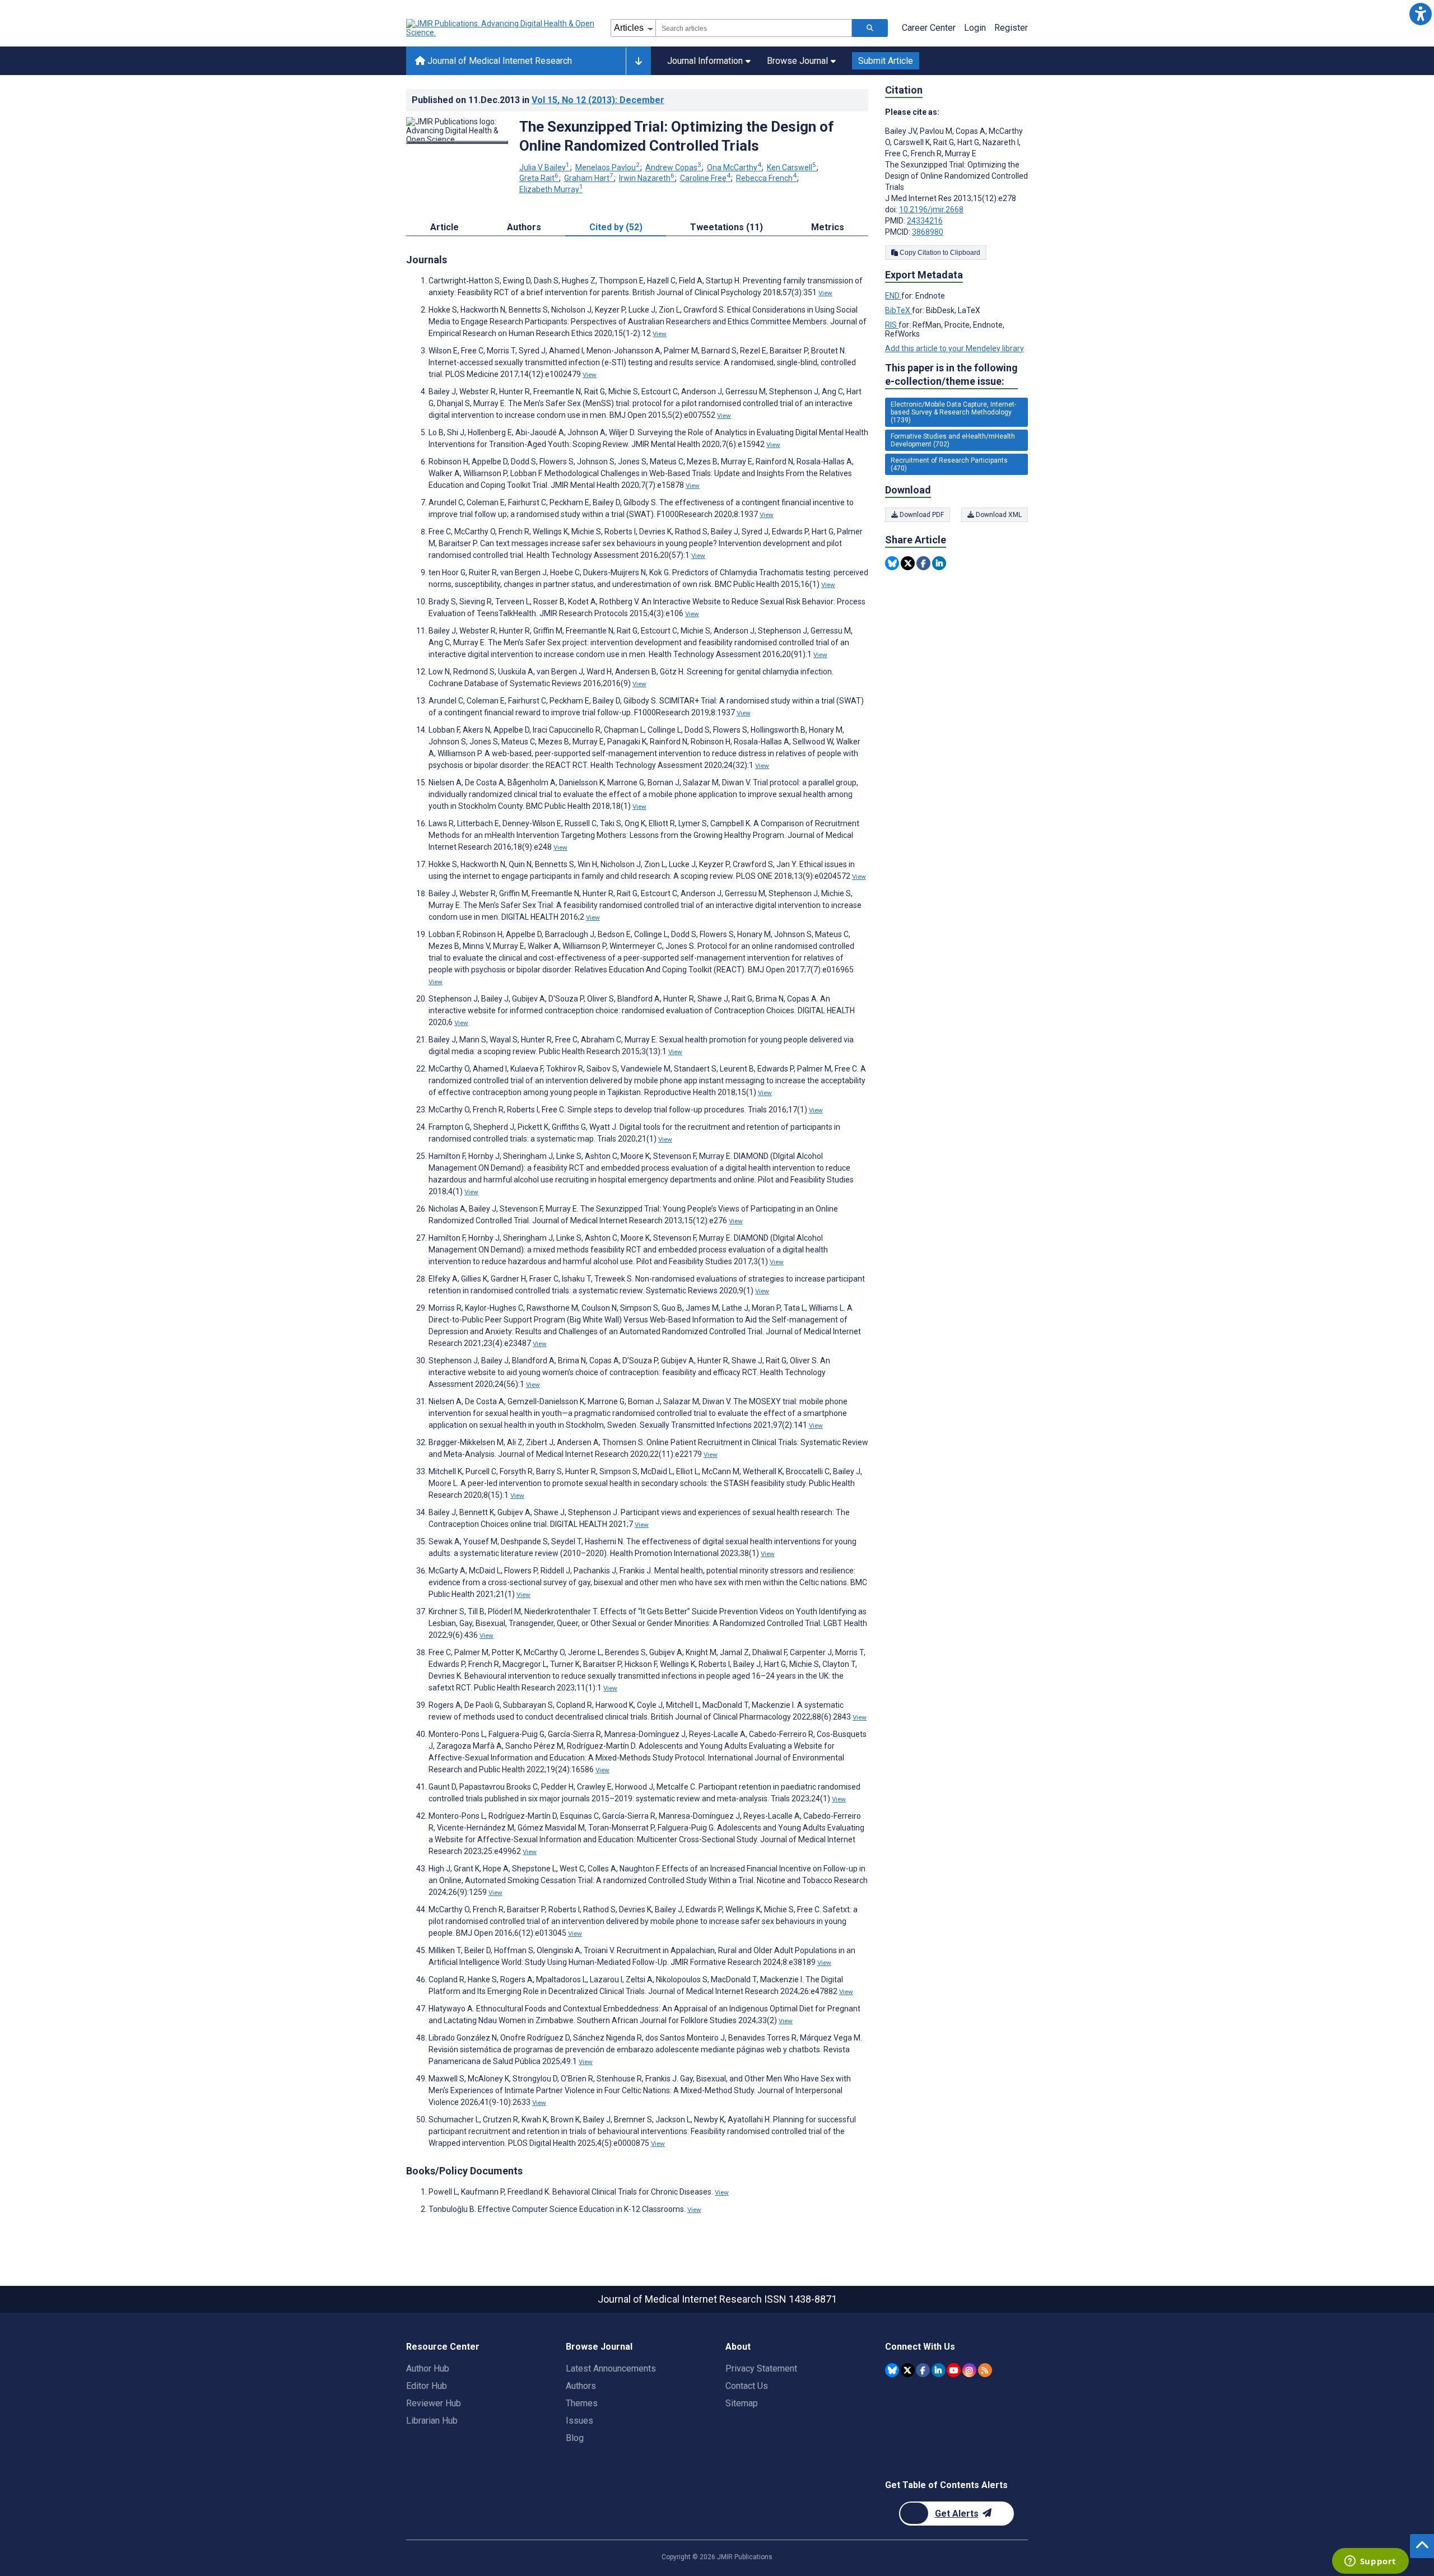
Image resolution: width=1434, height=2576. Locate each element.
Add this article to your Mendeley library (955, 348)
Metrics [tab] (828, 227)
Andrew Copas (673, 167)
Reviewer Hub (434, 2403)
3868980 (928, 232)
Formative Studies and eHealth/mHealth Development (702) (953, 440)
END (893, 296)
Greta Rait (539, 178)
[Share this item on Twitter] (908, 563)
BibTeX (898, 310)
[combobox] (754, 28)
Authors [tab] (524, 227)
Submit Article (886, 61)
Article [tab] (444, 227)
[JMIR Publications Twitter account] (908, 2370)
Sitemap (742, 2403)
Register (1011, 28)
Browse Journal (797, 61)
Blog (575, 2438)
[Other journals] (638, 61)
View (825, 293)
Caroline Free (705, 178)
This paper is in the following (951, 374)
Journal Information (705, 61)
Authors (581, 2386)
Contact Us (747, 2386)
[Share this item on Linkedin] (939, 563)
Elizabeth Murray (551, 189)
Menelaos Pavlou (607, 167)
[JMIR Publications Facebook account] (923, 2370)
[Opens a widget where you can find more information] (1370, 2562)
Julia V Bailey (544, 167)
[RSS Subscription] (985, 2370)
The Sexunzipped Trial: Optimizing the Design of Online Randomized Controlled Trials (677, 136)
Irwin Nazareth (647, 178)
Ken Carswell (792, 167)
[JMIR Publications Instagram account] (969, 2370)
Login (975, 28)
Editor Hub (427, 2386)
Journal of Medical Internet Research (499, 61)
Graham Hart (589, 178)
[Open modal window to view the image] (457, 142)
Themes (582, 2403)
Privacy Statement (761, 2368)
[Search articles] (870, 28)
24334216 (925, 221)
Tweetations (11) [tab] (727, 227)
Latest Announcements (611, 2368)
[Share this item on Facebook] (923, 563)
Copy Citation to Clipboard (939, 253)
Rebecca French (766, 178)
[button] (1420, 14)
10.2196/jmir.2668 (931, 209)
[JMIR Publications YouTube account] (954, 2370)
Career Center (929, 28)
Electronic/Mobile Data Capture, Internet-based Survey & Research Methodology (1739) (953, 412)
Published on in (538, 100)
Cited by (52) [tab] (616, 227)
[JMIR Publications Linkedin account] (939, 2370)
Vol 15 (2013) (598, 100)
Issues (579, 2421)
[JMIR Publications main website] (501, 28)
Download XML (998, 515)
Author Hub (428, 2368)
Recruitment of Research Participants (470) (949, 464)
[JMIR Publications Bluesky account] (892, 2370)
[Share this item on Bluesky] (892, 563)
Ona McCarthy (734, 167)
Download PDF (921, 515)
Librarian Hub (432, 2421)
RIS (892, 325)
